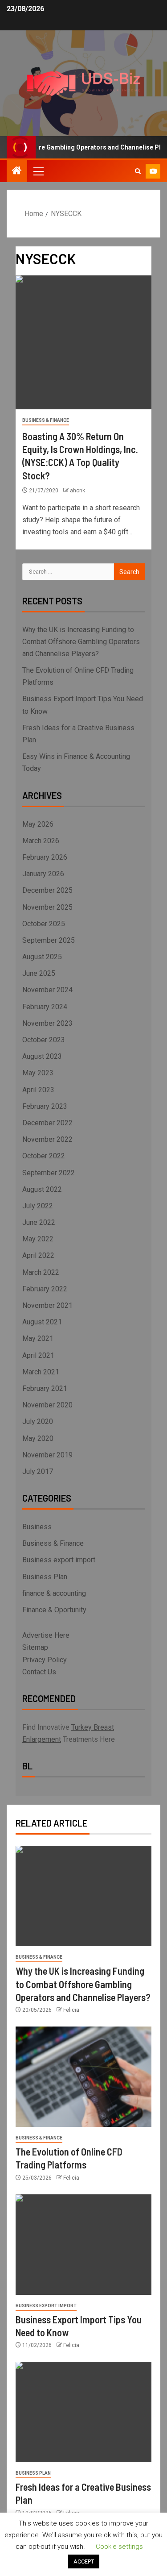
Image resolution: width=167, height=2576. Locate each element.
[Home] (17, 171)
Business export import (59, 1560)
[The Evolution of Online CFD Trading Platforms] (83, 2077)
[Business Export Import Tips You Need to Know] (83, 2245)
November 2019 (47, 1455)
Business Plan (45, 1577)
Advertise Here (46, 1635)
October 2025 (44, 924)
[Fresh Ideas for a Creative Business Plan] (83, 2412)
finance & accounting (54, 1593)
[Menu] (38, 171)
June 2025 (39, 973)
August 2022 (42, 1189)
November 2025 (47, 907)
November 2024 (47, 990)
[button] (38, 171)
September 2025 (49, 940)
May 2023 (38, 1073)
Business (37, 1527)
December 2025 (47, 890)
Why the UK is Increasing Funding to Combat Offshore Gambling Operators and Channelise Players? (81, 642)
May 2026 (38, 824)
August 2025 (42, 957)
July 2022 (38, 1206)
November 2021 (47, 1305)
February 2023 (45, 1106)
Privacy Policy (45, 1660)
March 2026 (41, 841)
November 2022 (47, 1139)
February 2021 (45, 1388)
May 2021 (38, 1338)
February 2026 (45, 857)
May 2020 (38, 1438)
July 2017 (38, 1471)
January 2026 (43, 874)
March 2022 (41, 1272)
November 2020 (47, 1405)
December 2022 (47, 1123)
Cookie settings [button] (119, 2547)
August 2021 (42, 1322)
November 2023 (47, 1023)
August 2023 (42, 1056)
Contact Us (39, 1672)
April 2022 (38, 1255)
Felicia (71, 2010)
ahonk (77, 491)
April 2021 (38, 1355)
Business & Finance (46, 420)
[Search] (138, 171)
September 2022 (49, 1173)
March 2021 (41, 1372)
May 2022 (38, 1239)
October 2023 (44, 1040)
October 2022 (44, 1156)
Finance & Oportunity (54, 1610)
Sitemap (35, 1647)
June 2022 (39, 1222)
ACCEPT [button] (84, 2561)
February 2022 (45, 1289)
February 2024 (45, 1007)
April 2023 (38, 1090)
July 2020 (38, 1421)
